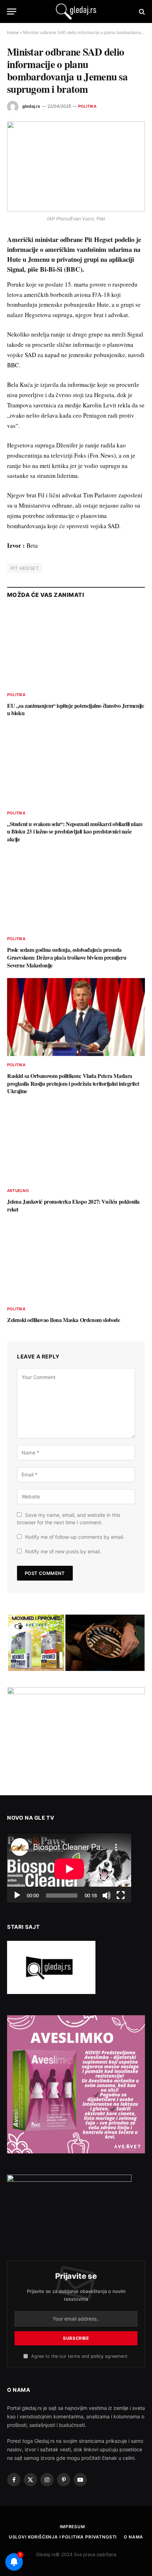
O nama (133, 2537)
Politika (87, 106)
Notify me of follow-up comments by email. (75, 1537)
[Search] (141, 12)
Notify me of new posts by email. (63, 1551)
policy (97, 2356)
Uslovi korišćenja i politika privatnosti (63, 2537)
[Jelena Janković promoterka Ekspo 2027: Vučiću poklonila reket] (76, 1143)
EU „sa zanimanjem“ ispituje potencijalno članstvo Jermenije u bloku (75, 709)
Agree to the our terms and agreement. (79, 2356)
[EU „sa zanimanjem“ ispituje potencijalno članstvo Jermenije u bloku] (76, 647)
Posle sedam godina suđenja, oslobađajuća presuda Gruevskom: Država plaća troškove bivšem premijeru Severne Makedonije (67, 957)
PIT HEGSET (25, 568)
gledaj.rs (31, 106)
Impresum (72, 2527)
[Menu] (12, 12)
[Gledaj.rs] (76, 12)
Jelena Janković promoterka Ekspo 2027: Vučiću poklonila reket (73, 1205)
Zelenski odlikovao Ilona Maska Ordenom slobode (64, 1320)
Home (13, 32)
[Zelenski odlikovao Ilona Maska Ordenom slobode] (76, 1261)
